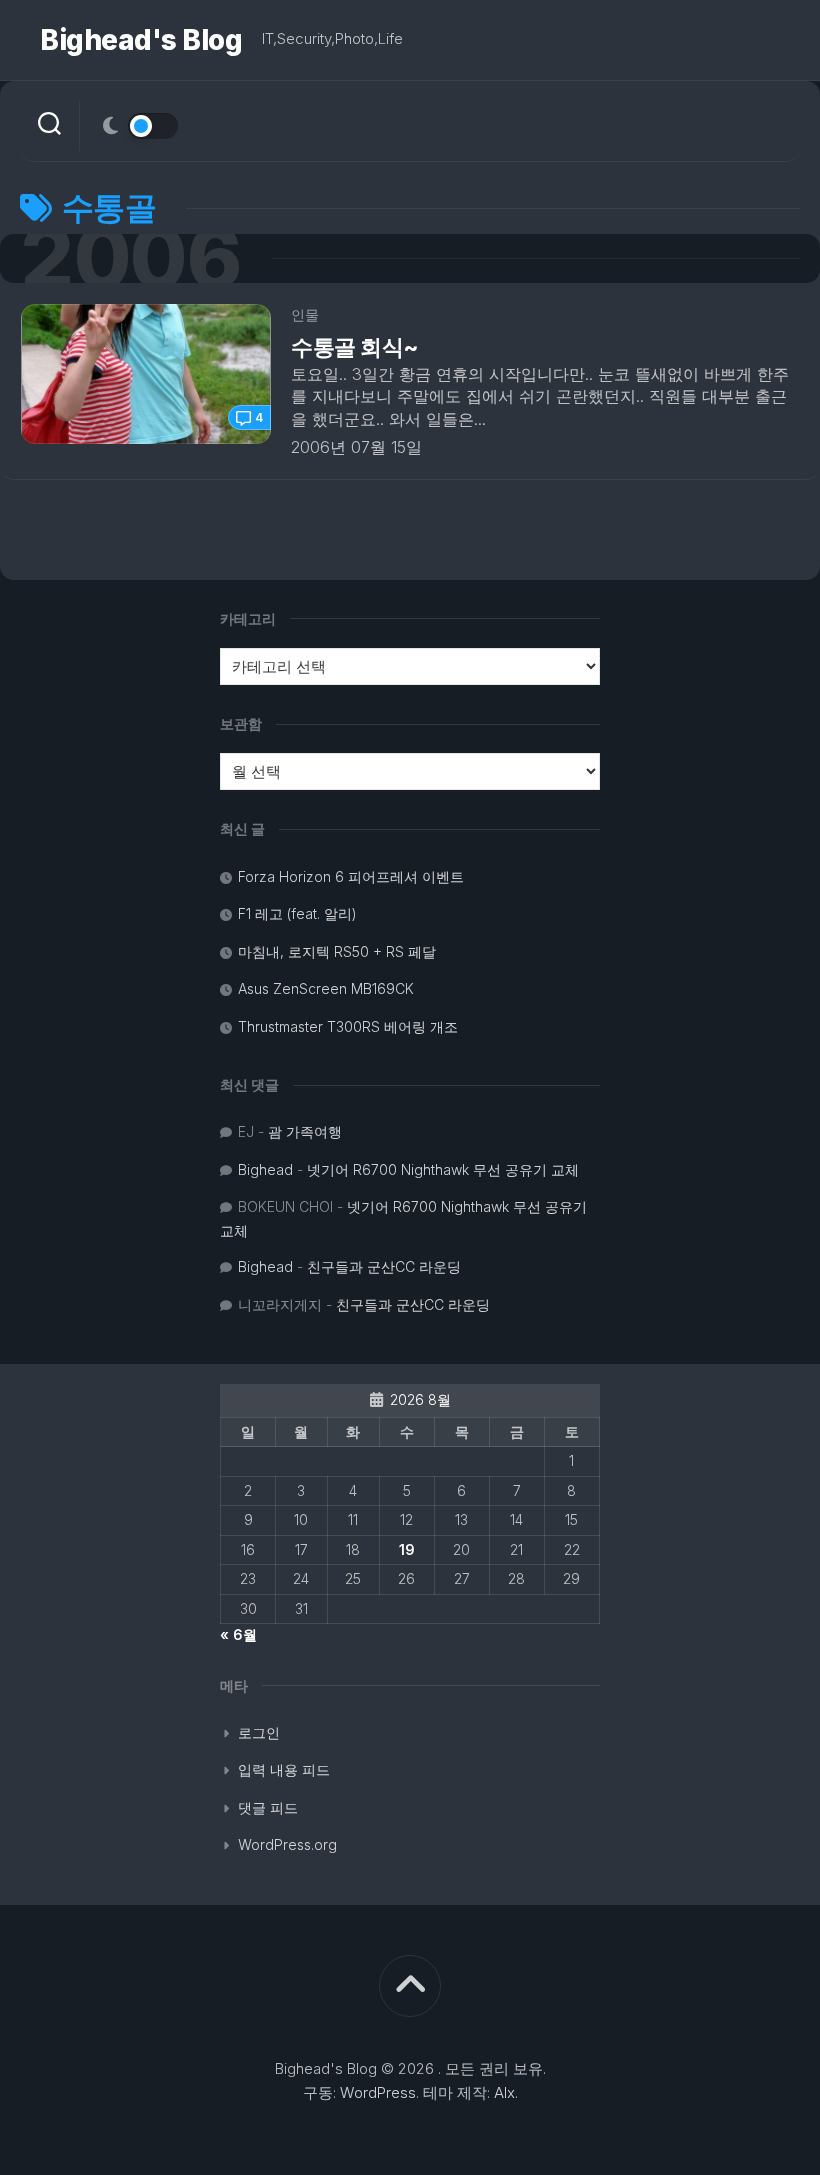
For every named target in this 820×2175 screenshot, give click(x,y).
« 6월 (238, 1634)
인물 (305, 314)
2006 (130, 258)
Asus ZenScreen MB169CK (326, 988)
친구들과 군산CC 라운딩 (384, 1266)
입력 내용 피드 (284, 1769)
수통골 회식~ (354, 347)
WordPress (378, 2092)
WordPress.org (287, 1844)
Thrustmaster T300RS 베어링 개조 (348, 1026)
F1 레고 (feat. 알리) (297, 913)
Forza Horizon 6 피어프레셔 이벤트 (351, 876)
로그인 (259, 1732)
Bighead (265, 1169)
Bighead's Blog (141, 40)
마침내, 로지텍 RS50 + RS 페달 (337, 951)
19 (407, 1549)
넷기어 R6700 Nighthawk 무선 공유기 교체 (443, 1169)
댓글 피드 (268, 1807)
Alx (504, 2092)
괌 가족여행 (305, 1131)
